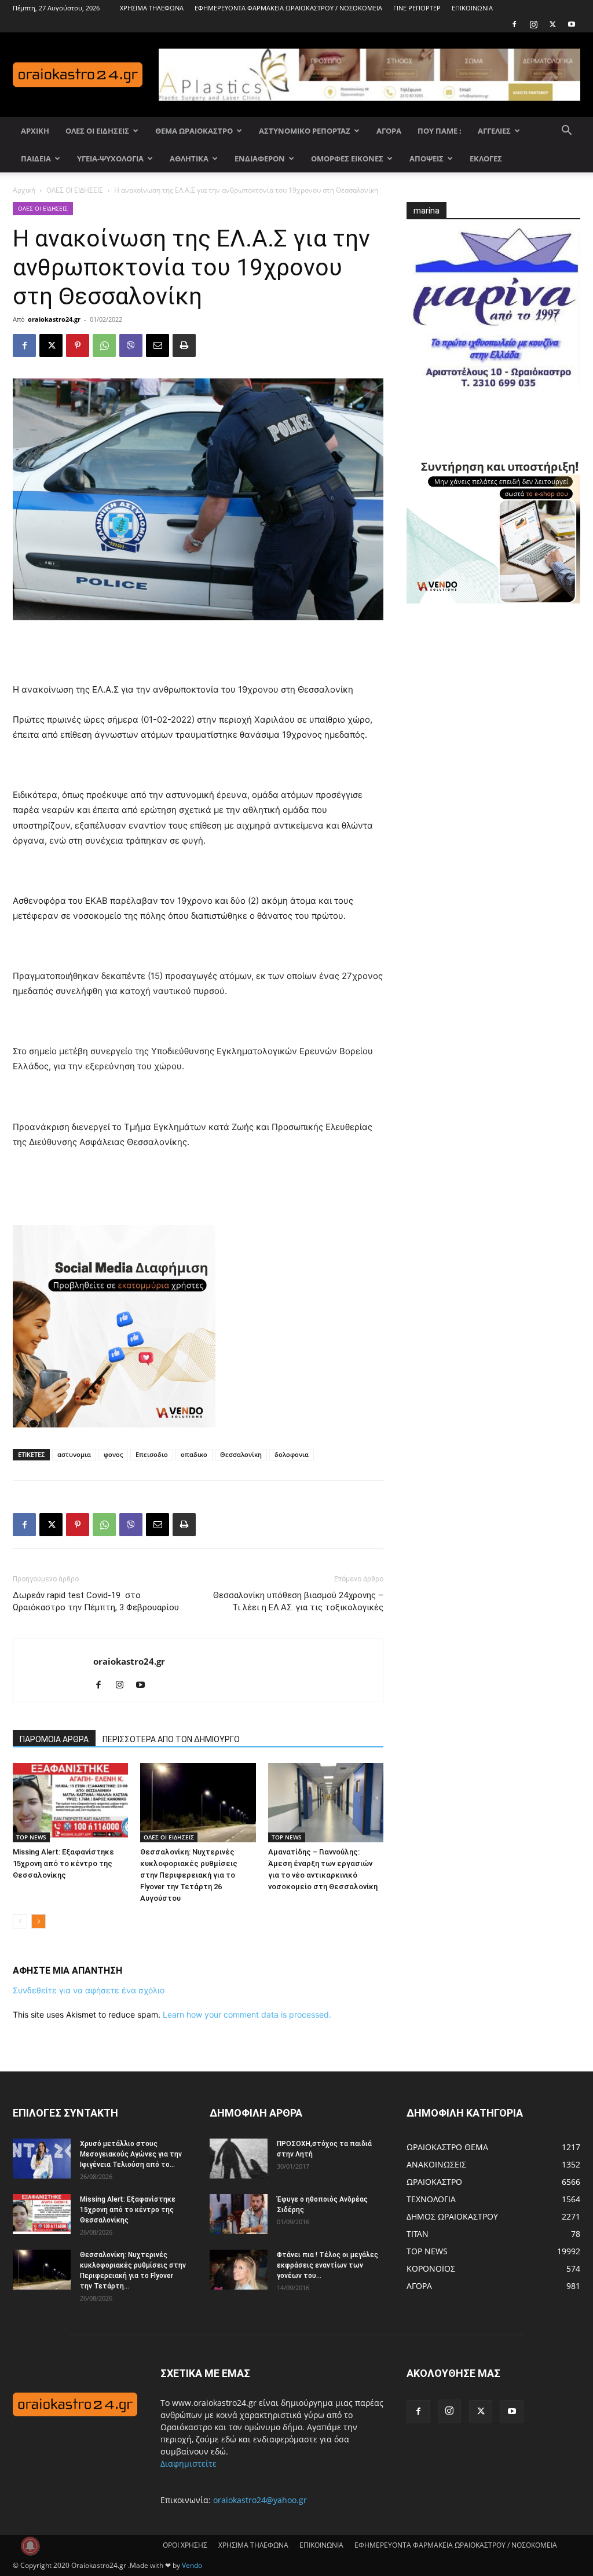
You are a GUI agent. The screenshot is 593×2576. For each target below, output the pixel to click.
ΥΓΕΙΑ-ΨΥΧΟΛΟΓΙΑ (110, 159)
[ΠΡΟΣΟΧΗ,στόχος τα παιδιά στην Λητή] (239, 2159)
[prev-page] (20, 1921)
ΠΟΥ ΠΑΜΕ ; (440, 131)
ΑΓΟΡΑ (389, 131)
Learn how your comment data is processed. (247, 2014)
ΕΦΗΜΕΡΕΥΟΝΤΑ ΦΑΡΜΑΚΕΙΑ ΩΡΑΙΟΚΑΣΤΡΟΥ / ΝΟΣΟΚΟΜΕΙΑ (288, 8)
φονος (113, 1454)
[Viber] (131, 345)
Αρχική (24, 190)
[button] (566, 132)
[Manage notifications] (30, 2546)
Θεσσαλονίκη (241, 1454)
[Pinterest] (78, 345)
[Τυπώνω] (184, 345)
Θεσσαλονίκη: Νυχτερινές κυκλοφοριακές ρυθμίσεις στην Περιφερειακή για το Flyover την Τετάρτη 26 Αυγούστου (189, 1875)
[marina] (493, 314)
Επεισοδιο (152, 1454)
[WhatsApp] (104, 345)
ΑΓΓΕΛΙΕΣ (494, 131)
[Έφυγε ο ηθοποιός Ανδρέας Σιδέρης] (239, 2214)
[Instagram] (533, 24)
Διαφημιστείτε (188, 2463)
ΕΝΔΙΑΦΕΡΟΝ (260, 159)
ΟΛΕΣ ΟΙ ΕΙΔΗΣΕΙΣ (97, 131)
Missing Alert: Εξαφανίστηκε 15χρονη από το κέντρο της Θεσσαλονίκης (63, 1863)
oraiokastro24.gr (54, 319)
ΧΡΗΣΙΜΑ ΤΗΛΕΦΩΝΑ (152, 8)
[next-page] (39, 1921)
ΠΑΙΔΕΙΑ (36, 159)
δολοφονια (292, 1454)
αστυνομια (74, 1454)
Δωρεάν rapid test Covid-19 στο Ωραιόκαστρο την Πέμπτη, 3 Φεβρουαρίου (96, 1601)
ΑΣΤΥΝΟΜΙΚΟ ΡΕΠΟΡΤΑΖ (305, 131)
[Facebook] (514, 24)
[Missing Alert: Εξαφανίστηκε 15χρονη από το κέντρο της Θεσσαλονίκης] (70, 1803)
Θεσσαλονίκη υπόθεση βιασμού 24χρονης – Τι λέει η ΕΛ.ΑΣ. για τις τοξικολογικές (298, 1601)
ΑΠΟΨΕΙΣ (427, 159)
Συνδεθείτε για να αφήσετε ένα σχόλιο (89, 1990)
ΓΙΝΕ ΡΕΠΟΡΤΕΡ (417, 8)
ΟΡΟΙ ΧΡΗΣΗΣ (185, 2545)
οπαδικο (194, 1454)
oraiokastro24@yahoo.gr (260, 2500)
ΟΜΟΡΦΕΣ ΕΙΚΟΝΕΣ (347, 159)
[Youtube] (572, 24)
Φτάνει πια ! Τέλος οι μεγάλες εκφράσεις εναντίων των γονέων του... (327, 2265)
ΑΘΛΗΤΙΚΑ (189, 159)
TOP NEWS (31, 1837)
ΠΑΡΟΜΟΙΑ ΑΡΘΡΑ (54, 1739)
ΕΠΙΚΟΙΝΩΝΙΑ (472, 8)
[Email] (158, 345)
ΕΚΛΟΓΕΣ (486, 159)
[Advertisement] (198, 653)
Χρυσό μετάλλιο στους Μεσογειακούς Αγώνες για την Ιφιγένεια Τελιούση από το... (131, 2154)
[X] (552, 24)
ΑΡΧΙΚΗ (35, 131)
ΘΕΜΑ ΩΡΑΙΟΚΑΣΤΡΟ (194, 131)
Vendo (192, 2565)
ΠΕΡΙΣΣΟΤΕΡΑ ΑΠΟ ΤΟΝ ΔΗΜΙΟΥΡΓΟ (171, 1739)
